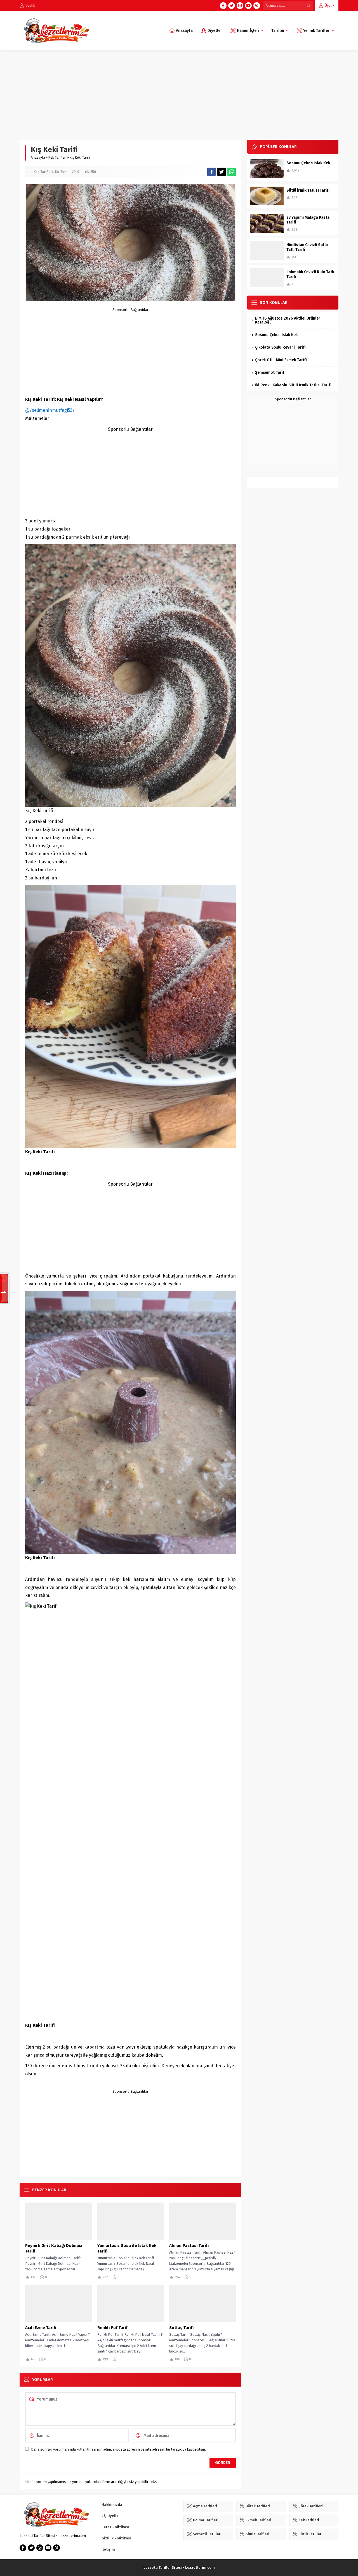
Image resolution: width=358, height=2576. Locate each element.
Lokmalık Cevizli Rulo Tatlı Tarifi (310, 274)
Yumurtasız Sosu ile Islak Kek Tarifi (127, 2248)
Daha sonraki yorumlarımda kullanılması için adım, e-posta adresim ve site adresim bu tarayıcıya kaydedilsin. (118, 2449)
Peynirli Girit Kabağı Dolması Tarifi (54, 2248)
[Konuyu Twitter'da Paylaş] (222, 172)
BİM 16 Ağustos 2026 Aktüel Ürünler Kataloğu (288, 320)
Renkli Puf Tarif (112, 2328)
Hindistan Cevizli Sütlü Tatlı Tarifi (307, 247)
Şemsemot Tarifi (270, 373)
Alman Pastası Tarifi (189, 2246)
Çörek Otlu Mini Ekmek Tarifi (281, 360)
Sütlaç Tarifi (181, 2328)
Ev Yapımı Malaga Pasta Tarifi (308, 220)
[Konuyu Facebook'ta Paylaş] (211, 172)
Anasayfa (38, 158)
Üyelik (329, 5)
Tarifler (60, 172)
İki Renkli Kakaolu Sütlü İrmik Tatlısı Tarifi (293, 385)
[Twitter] (232, 6)
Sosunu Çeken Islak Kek (308, 163)
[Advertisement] (179, 92)
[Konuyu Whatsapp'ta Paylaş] (232, 172)
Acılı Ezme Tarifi (41, 2328)
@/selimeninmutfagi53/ (50, 410)
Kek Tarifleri (57, 158)
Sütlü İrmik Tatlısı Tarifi (308, 190)
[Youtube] (248, 6)
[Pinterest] (257, 6)
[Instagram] (240, 6)
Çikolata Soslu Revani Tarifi (280, 347)
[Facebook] (223, 6)
